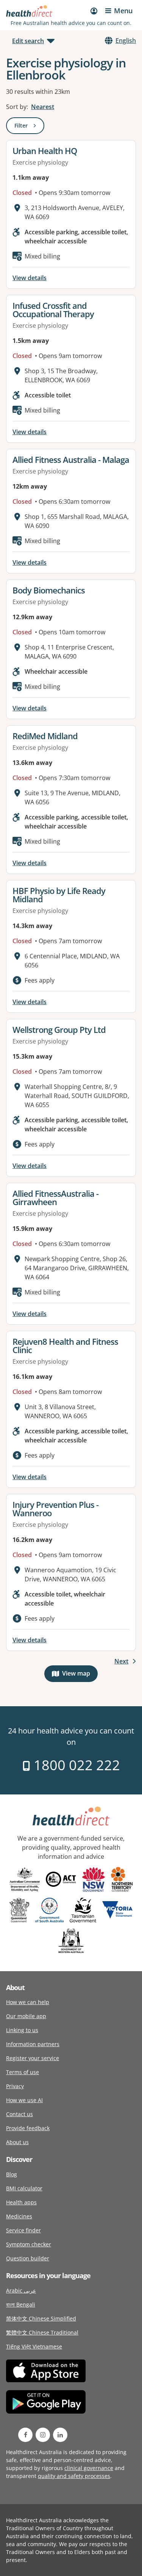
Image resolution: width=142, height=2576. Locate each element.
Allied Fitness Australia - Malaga (71, 459)
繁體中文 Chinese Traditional (42, 2332)
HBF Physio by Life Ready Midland (59, 895)
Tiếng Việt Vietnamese (34, 2346)
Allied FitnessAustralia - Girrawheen (55, 1198)
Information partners (33, 2044)
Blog (12, 2174)
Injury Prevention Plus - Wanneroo (55, 1509)
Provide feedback (28, 2128)
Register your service (33, 2058)
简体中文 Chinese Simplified (41, 2318)
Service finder (23, 2230)
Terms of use (23, 2072)
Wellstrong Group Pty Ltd (59, 1029)
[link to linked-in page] (60, 2435)
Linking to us (22, 2030)
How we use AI (24, 2100)
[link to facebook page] (25, 2435)
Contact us (20, 2114)
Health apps (21, 2202)
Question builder (28, 2258)
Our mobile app (26, 2016)
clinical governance (89, 2468)
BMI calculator (24, 2188)
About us (17, 2142)
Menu (123, 11)
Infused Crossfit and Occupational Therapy (53, 310)
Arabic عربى (21, 2290)
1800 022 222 (75, 1765)
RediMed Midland (45, 736)
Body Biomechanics (49, 590)
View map (80, 1675)
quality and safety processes (74, 2476)
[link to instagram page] (43, 2435)
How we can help (28, 2002)
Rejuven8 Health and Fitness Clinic (65, 1346)
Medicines (19, 2216)
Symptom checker (29, 2244)
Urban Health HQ (45, 151)
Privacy (15, 2086)
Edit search (28, 41)
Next (121, 1661)
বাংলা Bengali (21, 2304)
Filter (29, 127)
